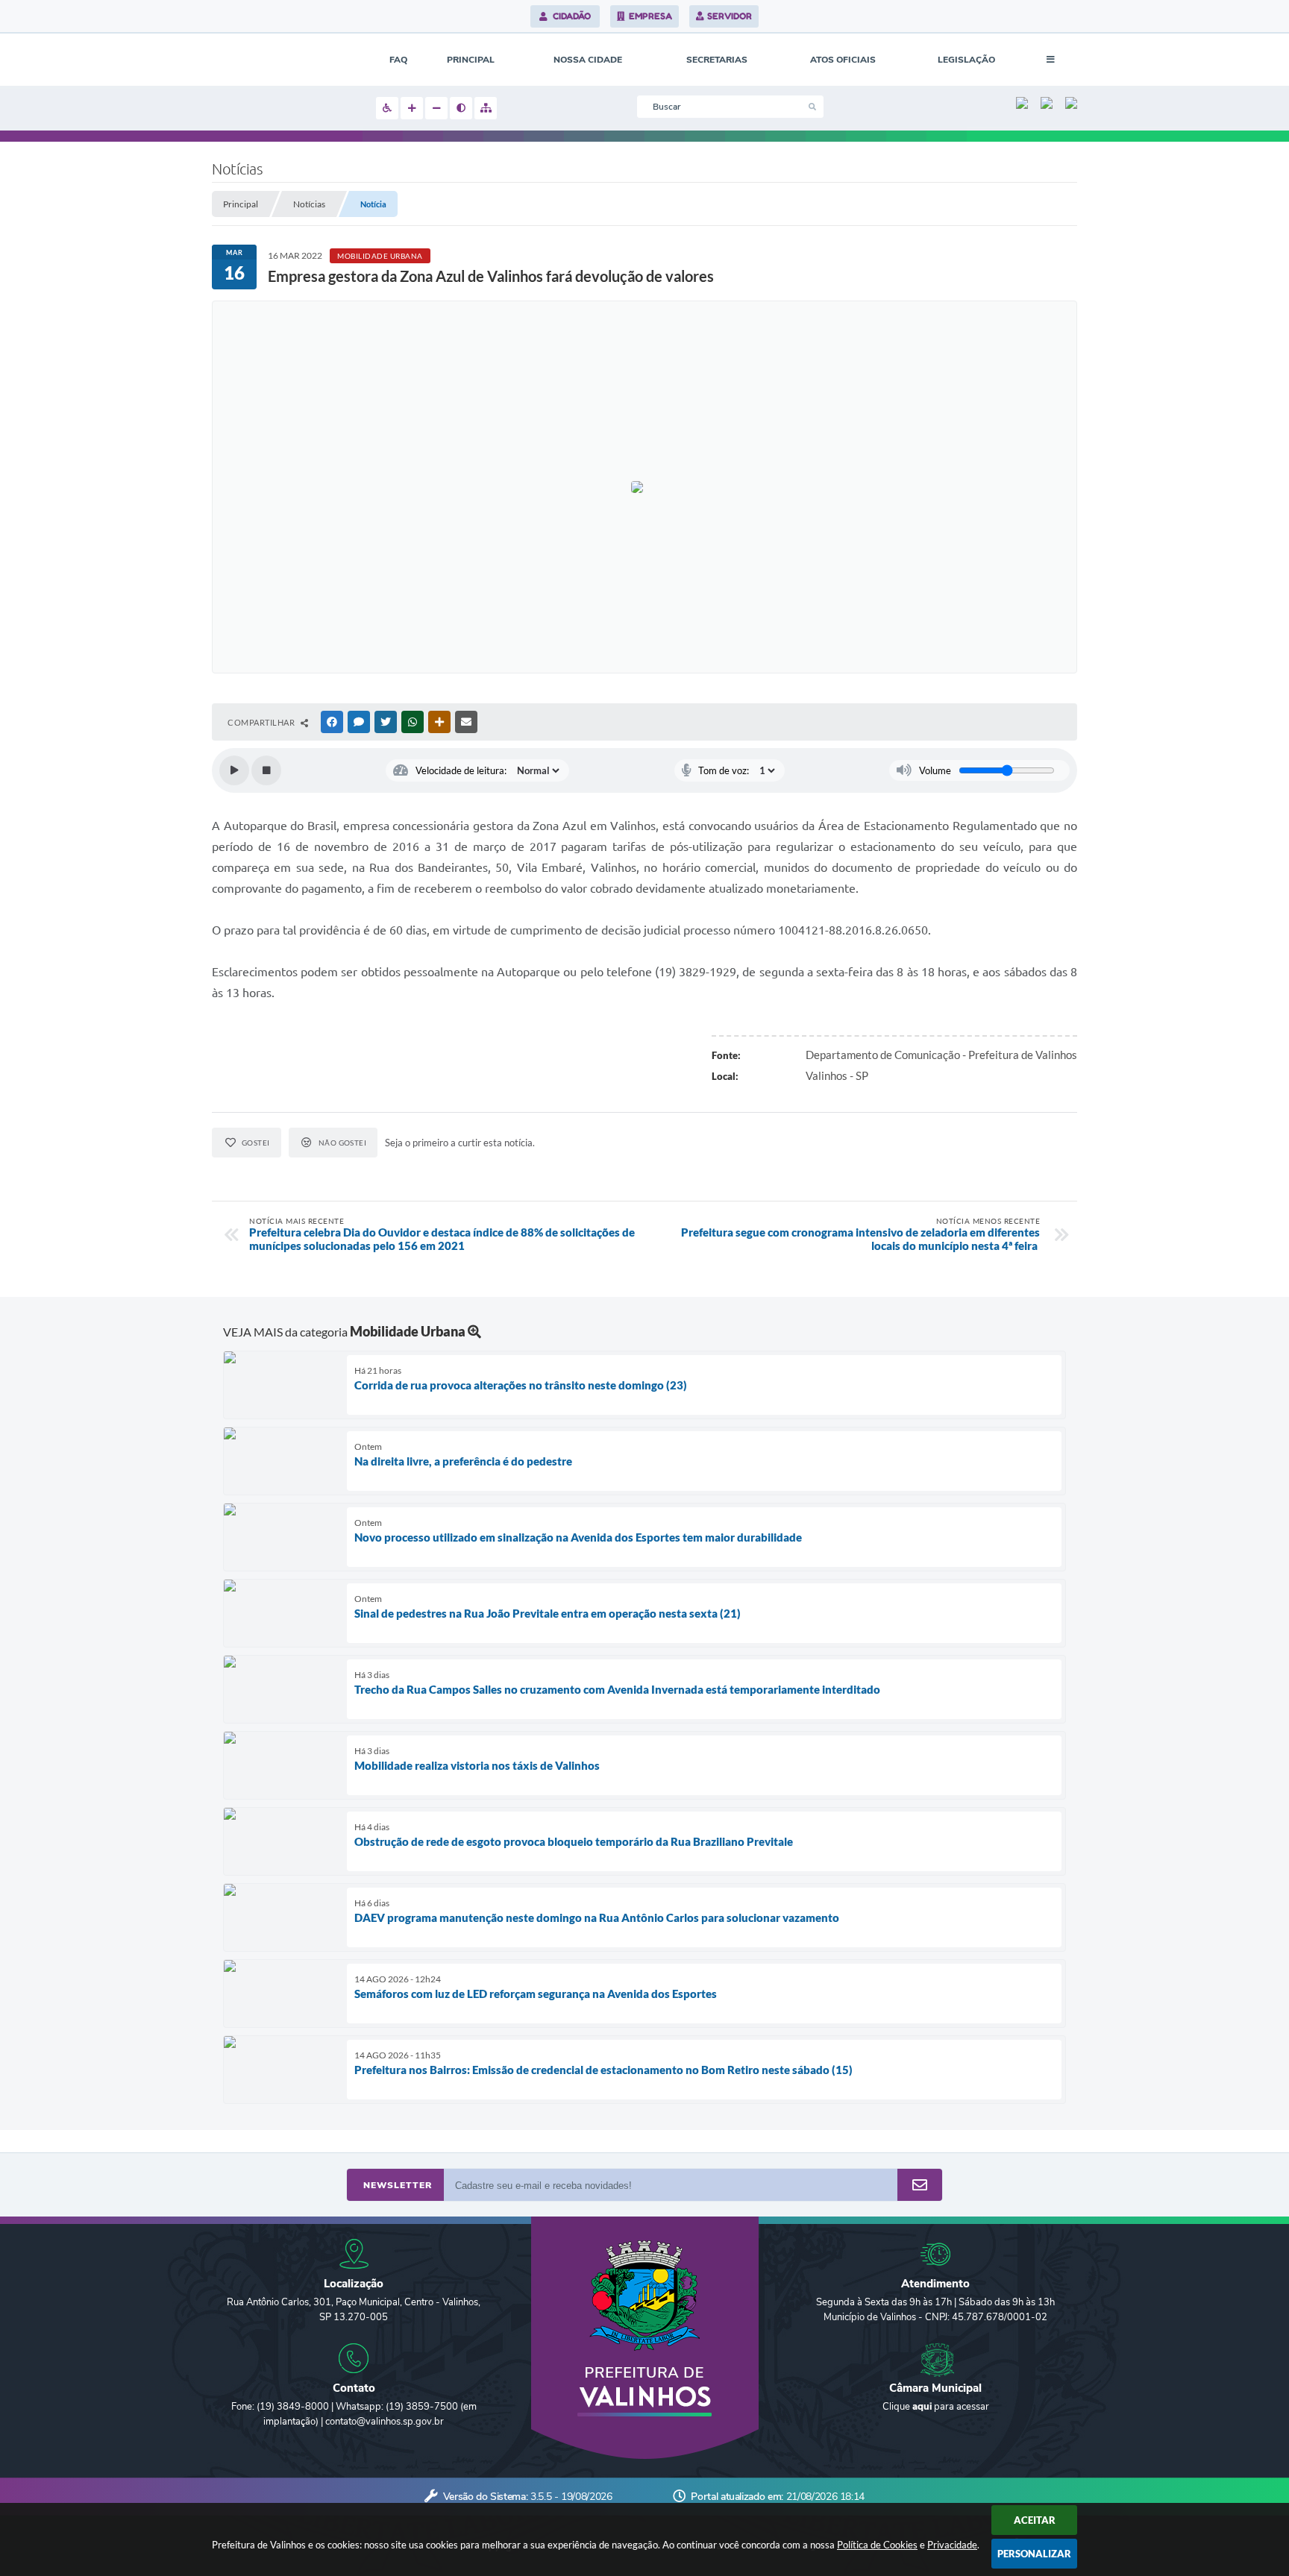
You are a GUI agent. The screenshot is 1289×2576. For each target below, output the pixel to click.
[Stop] (266, 770)
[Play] (234, 770)
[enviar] (920, 2186)
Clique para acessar (936, 2407)
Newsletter (398, 2185)
